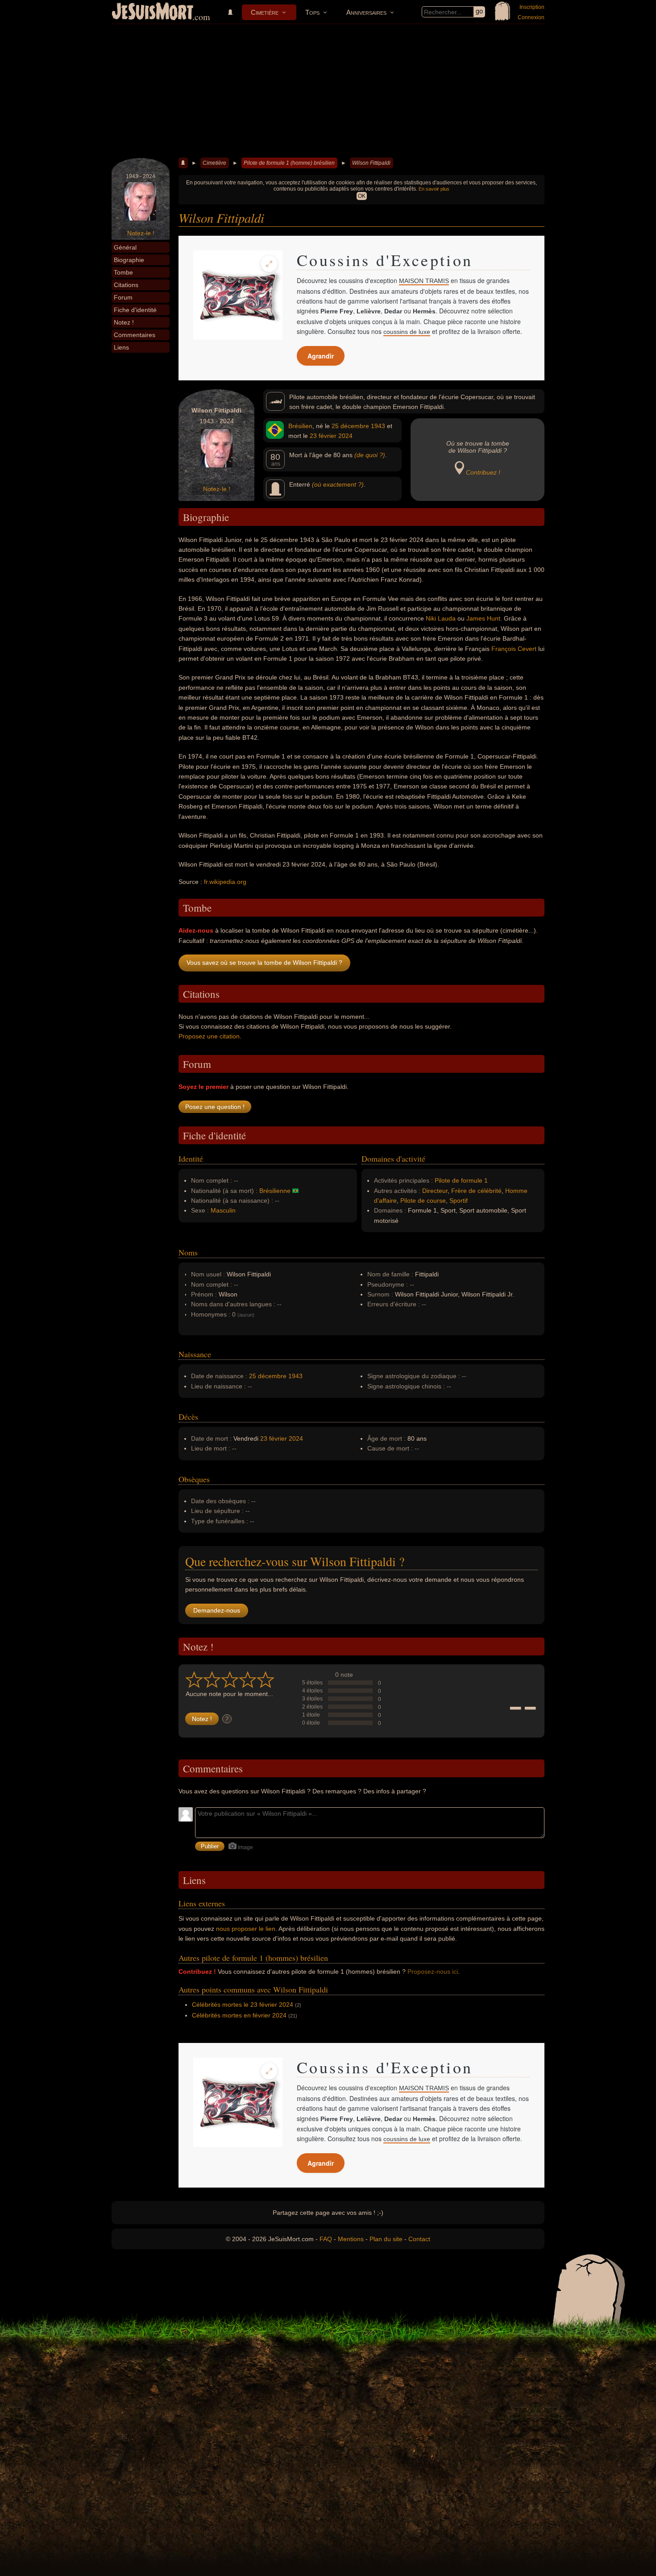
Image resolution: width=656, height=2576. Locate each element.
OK (362, 196)
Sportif (459, 1200)
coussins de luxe (407, 332)
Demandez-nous (217, 1610)
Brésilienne (275, 1191)
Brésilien (300, 426)
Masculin (223, 1210)
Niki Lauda (441, 618)
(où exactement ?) (338, 484)
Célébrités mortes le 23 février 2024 (243, 2005)
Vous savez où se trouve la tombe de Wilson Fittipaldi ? (264, 963)
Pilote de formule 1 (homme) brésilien (289, 163)
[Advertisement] (328, 91)
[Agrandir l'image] (269, 264)
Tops (312, 12)
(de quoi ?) (370, 455)
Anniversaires (366, 12)
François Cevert (514, 649)
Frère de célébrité (476, 1191)
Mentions (351, 2239)
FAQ (326, 2239)
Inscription (532, 7)
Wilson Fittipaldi (371, 163)
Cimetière (265, 12)
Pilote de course (423, 1200)
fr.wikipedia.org (225, 882)
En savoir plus (434, 189)
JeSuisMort (153, 13)
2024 (345, 436)
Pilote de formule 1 (461, 1180)
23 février (323, 436)
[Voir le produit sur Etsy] (238, 295)
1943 (378, 426)
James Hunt (483, 618)
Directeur (435, 1191)
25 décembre (350, 426)
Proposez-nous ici (433, 1972)
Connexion (531, 17)
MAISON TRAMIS (424, 281)
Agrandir (321, 356)
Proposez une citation (209, 1036)
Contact (419, 2239)
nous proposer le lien (246, 1929)
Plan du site (386, 2239)
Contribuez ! (483, 472)
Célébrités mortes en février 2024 (239, 2015)
